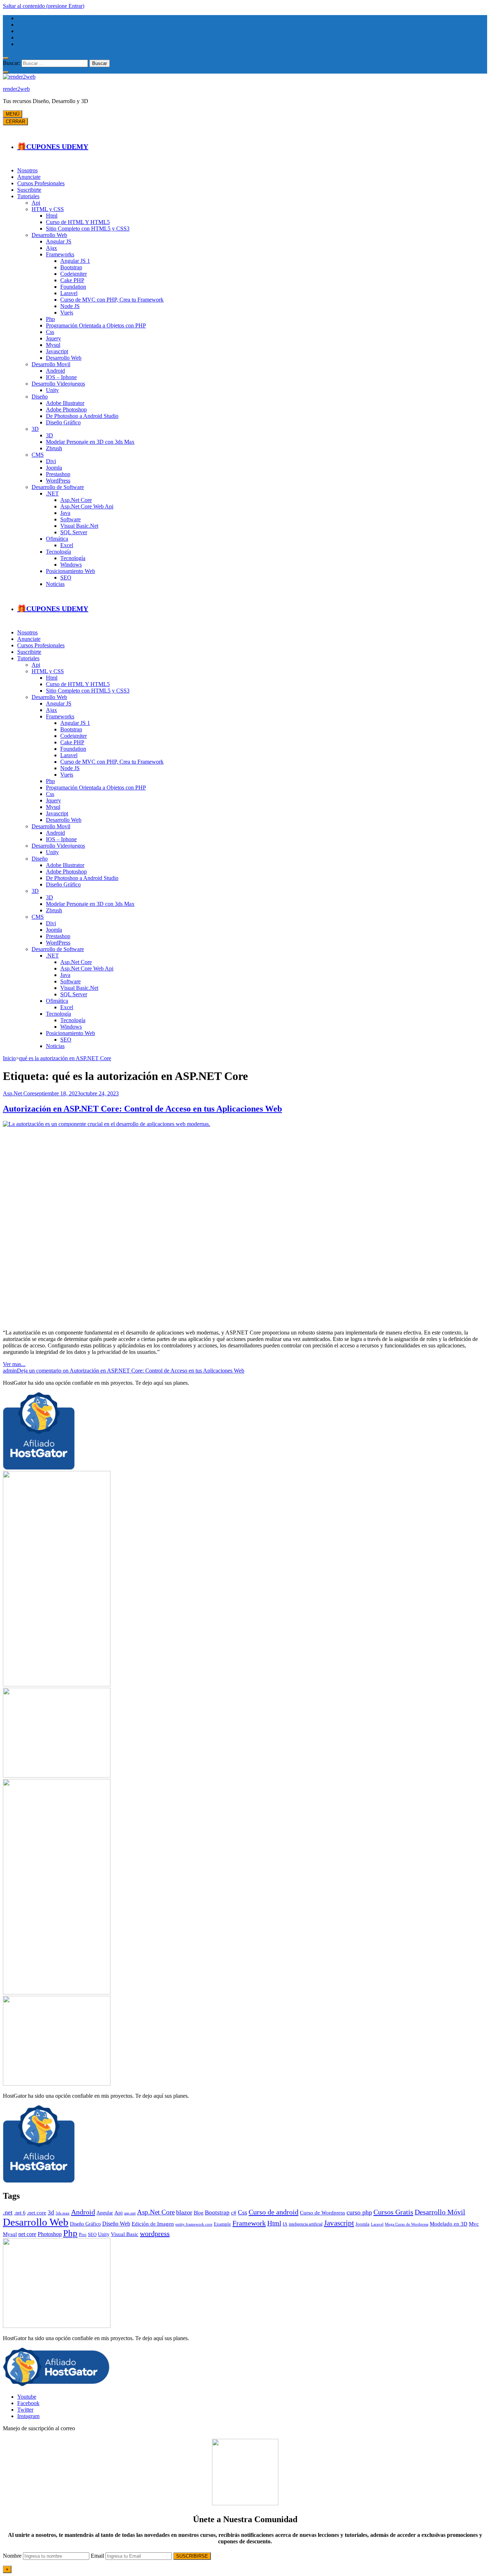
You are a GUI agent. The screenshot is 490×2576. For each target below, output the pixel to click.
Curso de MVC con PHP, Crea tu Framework (112, 300)
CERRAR (15, 122)
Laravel (69, 293)
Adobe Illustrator (65, 403)
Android (55, 371)
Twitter (25, 2410)
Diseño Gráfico (63, 422)
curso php (359, 2212)
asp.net (130, 2213)
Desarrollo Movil (51, 364)
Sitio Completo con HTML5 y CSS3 (88, 229)
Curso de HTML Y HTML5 (78, 222)
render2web (16, 89)
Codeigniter (74, 274)
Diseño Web (116, 2224)
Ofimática (57, 539)
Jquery (53, 338)
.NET (52, 493)
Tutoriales (28, 196)
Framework (249, 2223)
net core (27, 2234)
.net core (37, 2213)
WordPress (58, 481)
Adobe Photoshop (66, 409)
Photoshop (50, 2234)
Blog (199, 2213)
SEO (66, 577)
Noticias (55, 584)
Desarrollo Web (49, 235)
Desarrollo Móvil (440, 2212)
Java (65, 513)
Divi (51, 461)
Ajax (51, 248)
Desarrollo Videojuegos (58, 384)
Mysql (53, 345)
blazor (184, 2212)
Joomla (54, 468)
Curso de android (274, 2212)
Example (222, 2224)
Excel (67, 545)
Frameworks (60, 254)
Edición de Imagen (153, 2224)
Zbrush (54, 448)
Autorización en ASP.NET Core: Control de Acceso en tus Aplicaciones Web (142, 1109)
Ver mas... (14, 1364)
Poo (83, 2235)
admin (10, 1371)
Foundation (73, 287)
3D (35, 429)
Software (70, 519)
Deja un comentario (131, 1371)
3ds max (63, 2213)
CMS (38, 455)
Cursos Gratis (393, 2212)
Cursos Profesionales (41, 183)
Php (50, 319)
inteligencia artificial (306, 2224)
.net (8, 2212)
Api (36, 203)
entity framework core (194, 2224)
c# (234, 2213)
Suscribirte (29, 190)
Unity (52, 390)
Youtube (27, 2397)
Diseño (40, 397)
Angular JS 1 (75, 261)
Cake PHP (72, 280)
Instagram (28, 2416)
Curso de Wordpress (322, 2212)
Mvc (474, 2224)
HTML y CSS (48, 209)
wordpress (155, 2233)
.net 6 (20, 2213)
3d (51, 2212)
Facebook (28, 2403)
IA (285, 2224)
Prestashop (58, 474)
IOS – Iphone (61, 377)
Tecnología (58, 552)
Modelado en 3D (449, 2224)
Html (52, 216)
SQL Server (74, 532)
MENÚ (13, 114)
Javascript (57, 351)
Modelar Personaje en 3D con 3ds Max (90, 442)
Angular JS (59, 241)
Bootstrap (71, 267)
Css (50, 332)
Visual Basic (125, 2234)
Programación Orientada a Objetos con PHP (96, 325)
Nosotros (27, 170)
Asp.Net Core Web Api (87, 506)
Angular (105, 2213)
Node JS (70, 306)
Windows (71, 565)
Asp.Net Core (76, 500)
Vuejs (67, 313)
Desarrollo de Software (58, 487)
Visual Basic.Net (79, 526)
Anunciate (29, 177)
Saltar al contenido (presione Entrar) (44, 6)
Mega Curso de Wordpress (407, 2224)
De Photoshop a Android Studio (82, 416)
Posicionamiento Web (70, 571)
